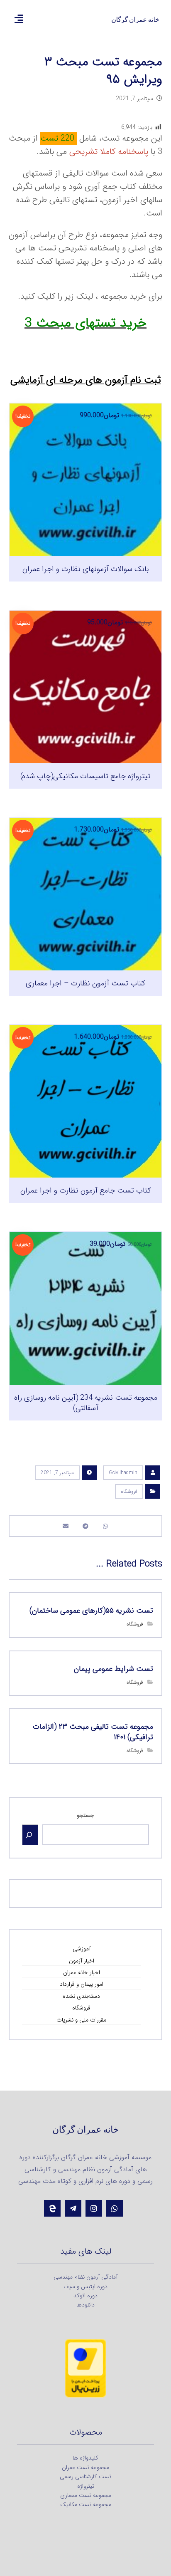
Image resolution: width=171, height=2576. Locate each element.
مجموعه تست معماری (86, 2495)
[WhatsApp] (115, 2208)
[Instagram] (94, 2208)
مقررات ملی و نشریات (81, 2020)
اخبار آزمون (82, 1961)
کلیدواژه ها (85, 2458)
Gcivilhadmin (123, 1473)
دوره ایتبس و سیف (85, 2286)
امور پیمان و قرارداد (82, 1984)
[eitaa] (52, 2208)
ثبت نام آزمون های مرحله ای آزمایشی (86, 380)
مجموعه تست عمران (85, 2467)
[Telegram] (73, 2208)
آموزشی (82, 1949)
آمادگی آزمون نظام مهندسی (85, 2277)
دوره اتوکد (85, 2296)
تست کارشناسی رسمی (85, 2477)
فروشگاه (129, 1491)
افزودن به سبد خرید (80, 597)
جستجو (85, 1815)
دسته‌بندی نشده (81, 1996)
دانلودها (85, 2305)
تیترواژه (86, 2486)
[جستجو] (30, 1835)
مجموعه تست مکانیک (86, 2504)
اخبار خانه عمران (82, 1972)
